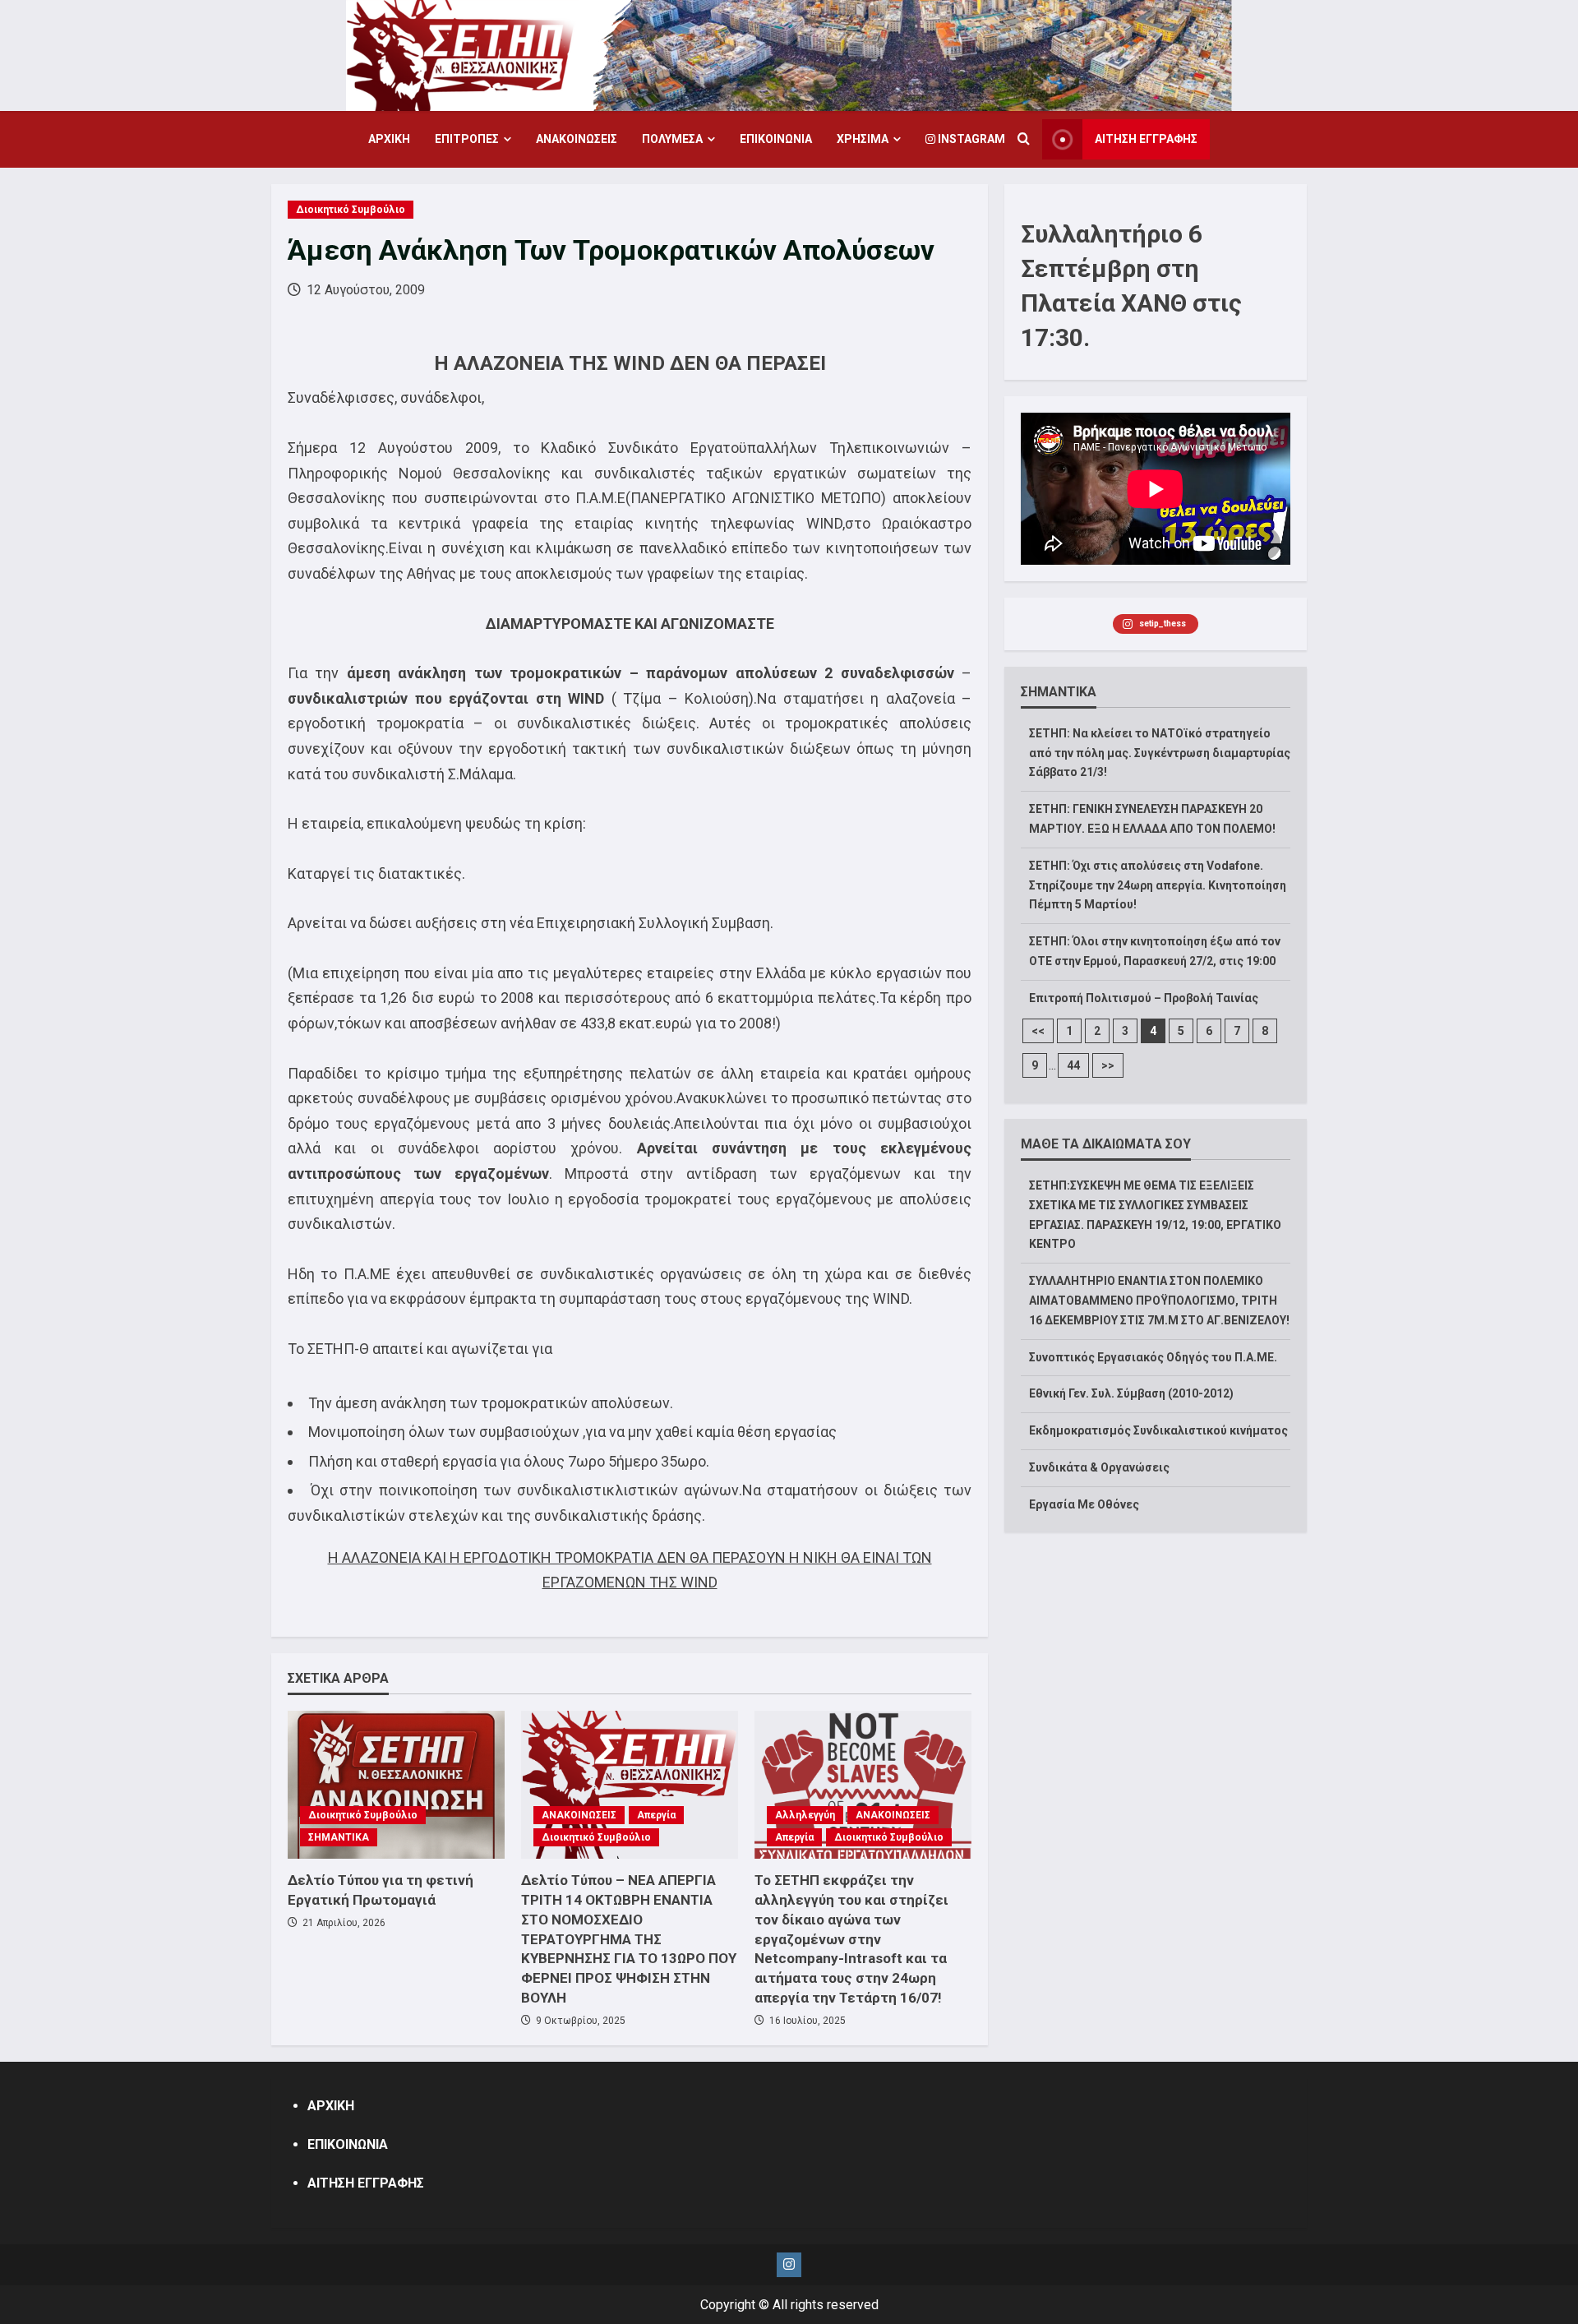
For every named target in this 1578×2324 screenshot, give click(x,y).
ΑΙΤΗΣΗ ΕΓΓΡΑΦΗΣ (1146, 139)
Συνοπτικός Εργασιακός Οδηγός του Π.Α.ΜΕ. (1153, 1357)
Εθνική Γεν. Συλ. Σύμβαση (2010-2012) (1131, 1393)
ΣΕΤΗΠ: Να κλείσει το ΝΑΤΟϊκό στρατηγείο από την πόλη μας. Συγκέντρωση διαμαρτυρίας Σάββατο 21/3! (1160, 753)
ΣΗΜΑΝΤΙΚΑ (339, 1837)
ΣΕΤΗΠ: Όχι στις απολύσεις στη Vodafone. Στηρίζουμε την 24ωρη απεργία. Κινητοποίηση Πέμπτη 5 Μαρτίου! (1158, 885)
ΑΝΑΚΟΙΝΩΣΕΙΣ (577, 139)
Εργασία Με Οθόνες (1084, 1504)
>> (1108, 1065)
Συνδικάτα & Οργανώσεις (1099, 1467)
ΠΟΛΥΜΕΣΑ (672, 139)
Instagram (970, 139)
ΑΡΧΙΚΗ (389, 139)
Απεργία (656, 1815)
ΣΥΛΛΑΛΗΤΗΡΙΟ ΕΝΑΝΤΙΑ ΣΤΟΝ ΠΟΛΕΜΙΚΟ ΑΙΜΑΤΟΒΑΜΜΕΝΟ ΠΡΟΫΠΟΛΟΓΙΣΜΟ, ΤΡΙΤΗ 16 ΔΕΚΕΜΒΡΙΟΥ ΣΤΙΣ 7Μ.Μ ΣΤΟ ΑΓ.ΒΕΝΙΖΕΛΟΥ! (1159, 1301)
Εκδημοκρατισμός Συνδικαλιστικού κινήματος (1158, 1430)
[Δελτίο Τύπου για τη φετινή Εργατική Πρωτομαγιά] (396, 1785)
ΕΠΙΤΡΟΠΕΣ (467, 139)
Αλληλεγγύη (805, 1815)
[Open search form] (1024, 140)
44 (1073, 1065)
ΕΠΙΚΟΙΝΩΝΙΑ (776, 139)
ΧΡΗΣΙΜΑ (863, 139)
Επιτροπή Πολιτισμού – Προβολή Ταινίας (1144, 998)
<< (1038, 1031)
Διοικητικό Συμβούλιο (351, 210)
